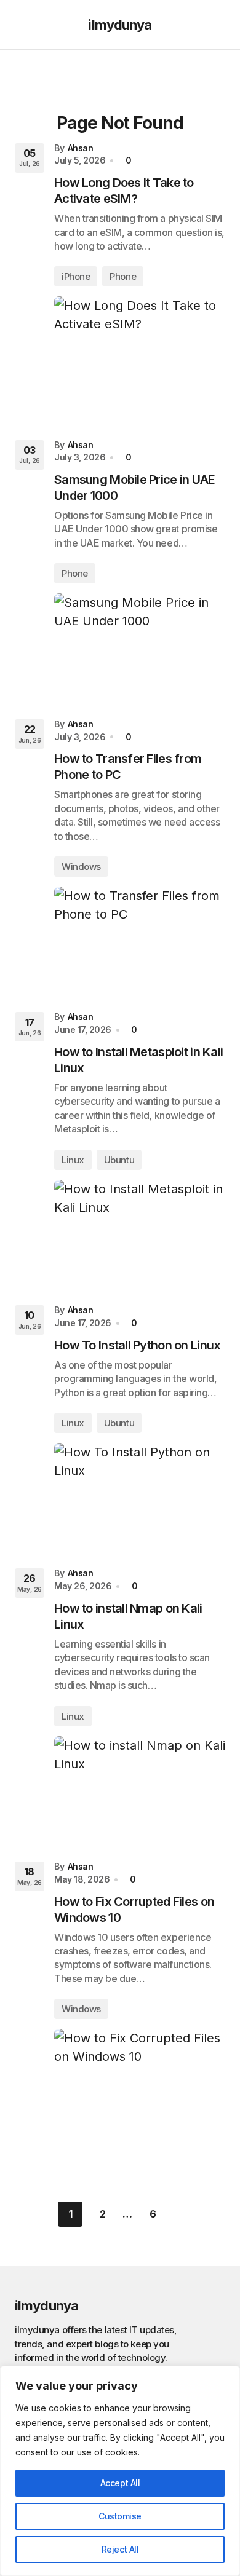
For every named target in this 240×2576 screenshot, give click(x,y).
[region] (120, 2471)
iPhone (76, 276)
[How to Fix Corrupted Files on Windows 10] (140, 2086)
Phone (123, 276)
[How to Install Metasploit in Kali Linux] (140, 1228)
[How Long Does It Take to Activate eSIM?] (140, 353)
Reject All (120, 2549)
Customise (120, 2516)
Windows (81, 867)
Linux (73, 1160)
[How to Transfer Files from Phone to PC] (140, 935)
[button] (21, 25)
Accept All (120, 2483)
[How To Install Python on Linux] (140, 1491)
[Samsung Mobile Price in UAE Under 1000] (140, 642)
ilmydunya (120, 25)
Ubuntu (119, 1160)
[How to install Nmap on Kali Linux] (140, 1784)
